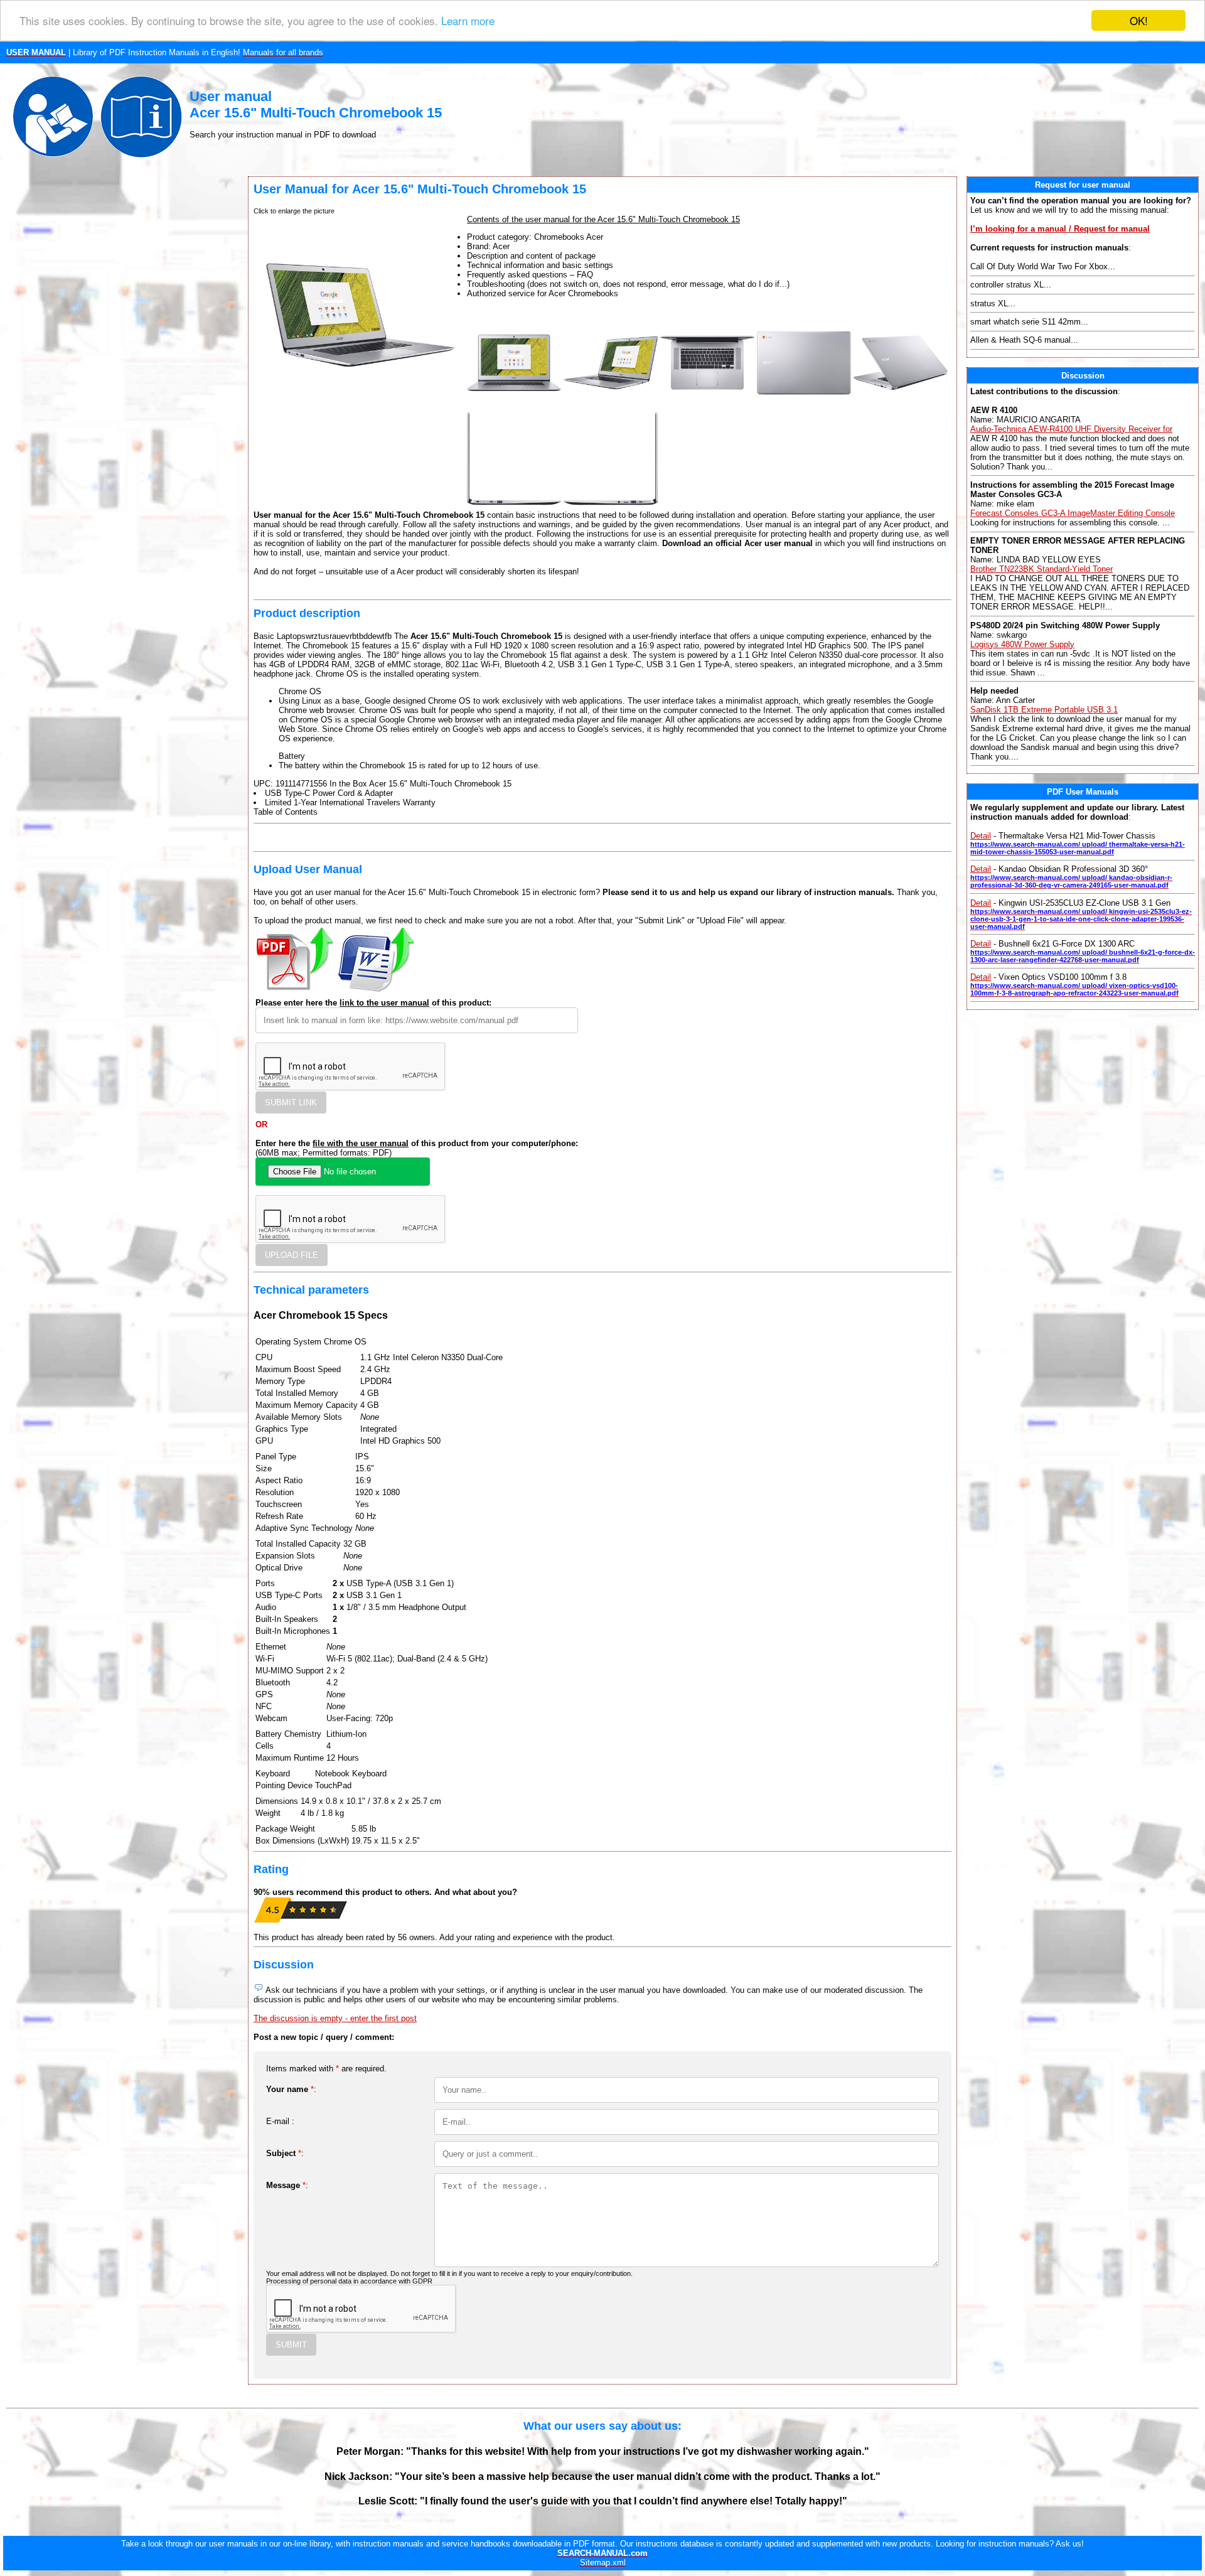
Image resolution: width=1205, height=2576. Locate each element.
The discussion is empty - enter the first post (335, 2018)
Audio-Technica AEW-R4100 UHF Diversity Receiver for (1071, 429)
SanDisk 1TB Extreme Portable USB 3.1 (1044, 710)
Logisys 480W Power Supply (1022, 644)
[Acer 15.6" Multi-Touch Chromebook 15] (514, 407)
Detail (981, 836)
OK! (1139, 20)
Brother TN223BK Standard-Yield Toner (1042, 569)
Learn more (468, 21)
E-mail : (280, 2121)
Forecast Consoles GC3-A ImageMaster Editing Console (1073, 513)
